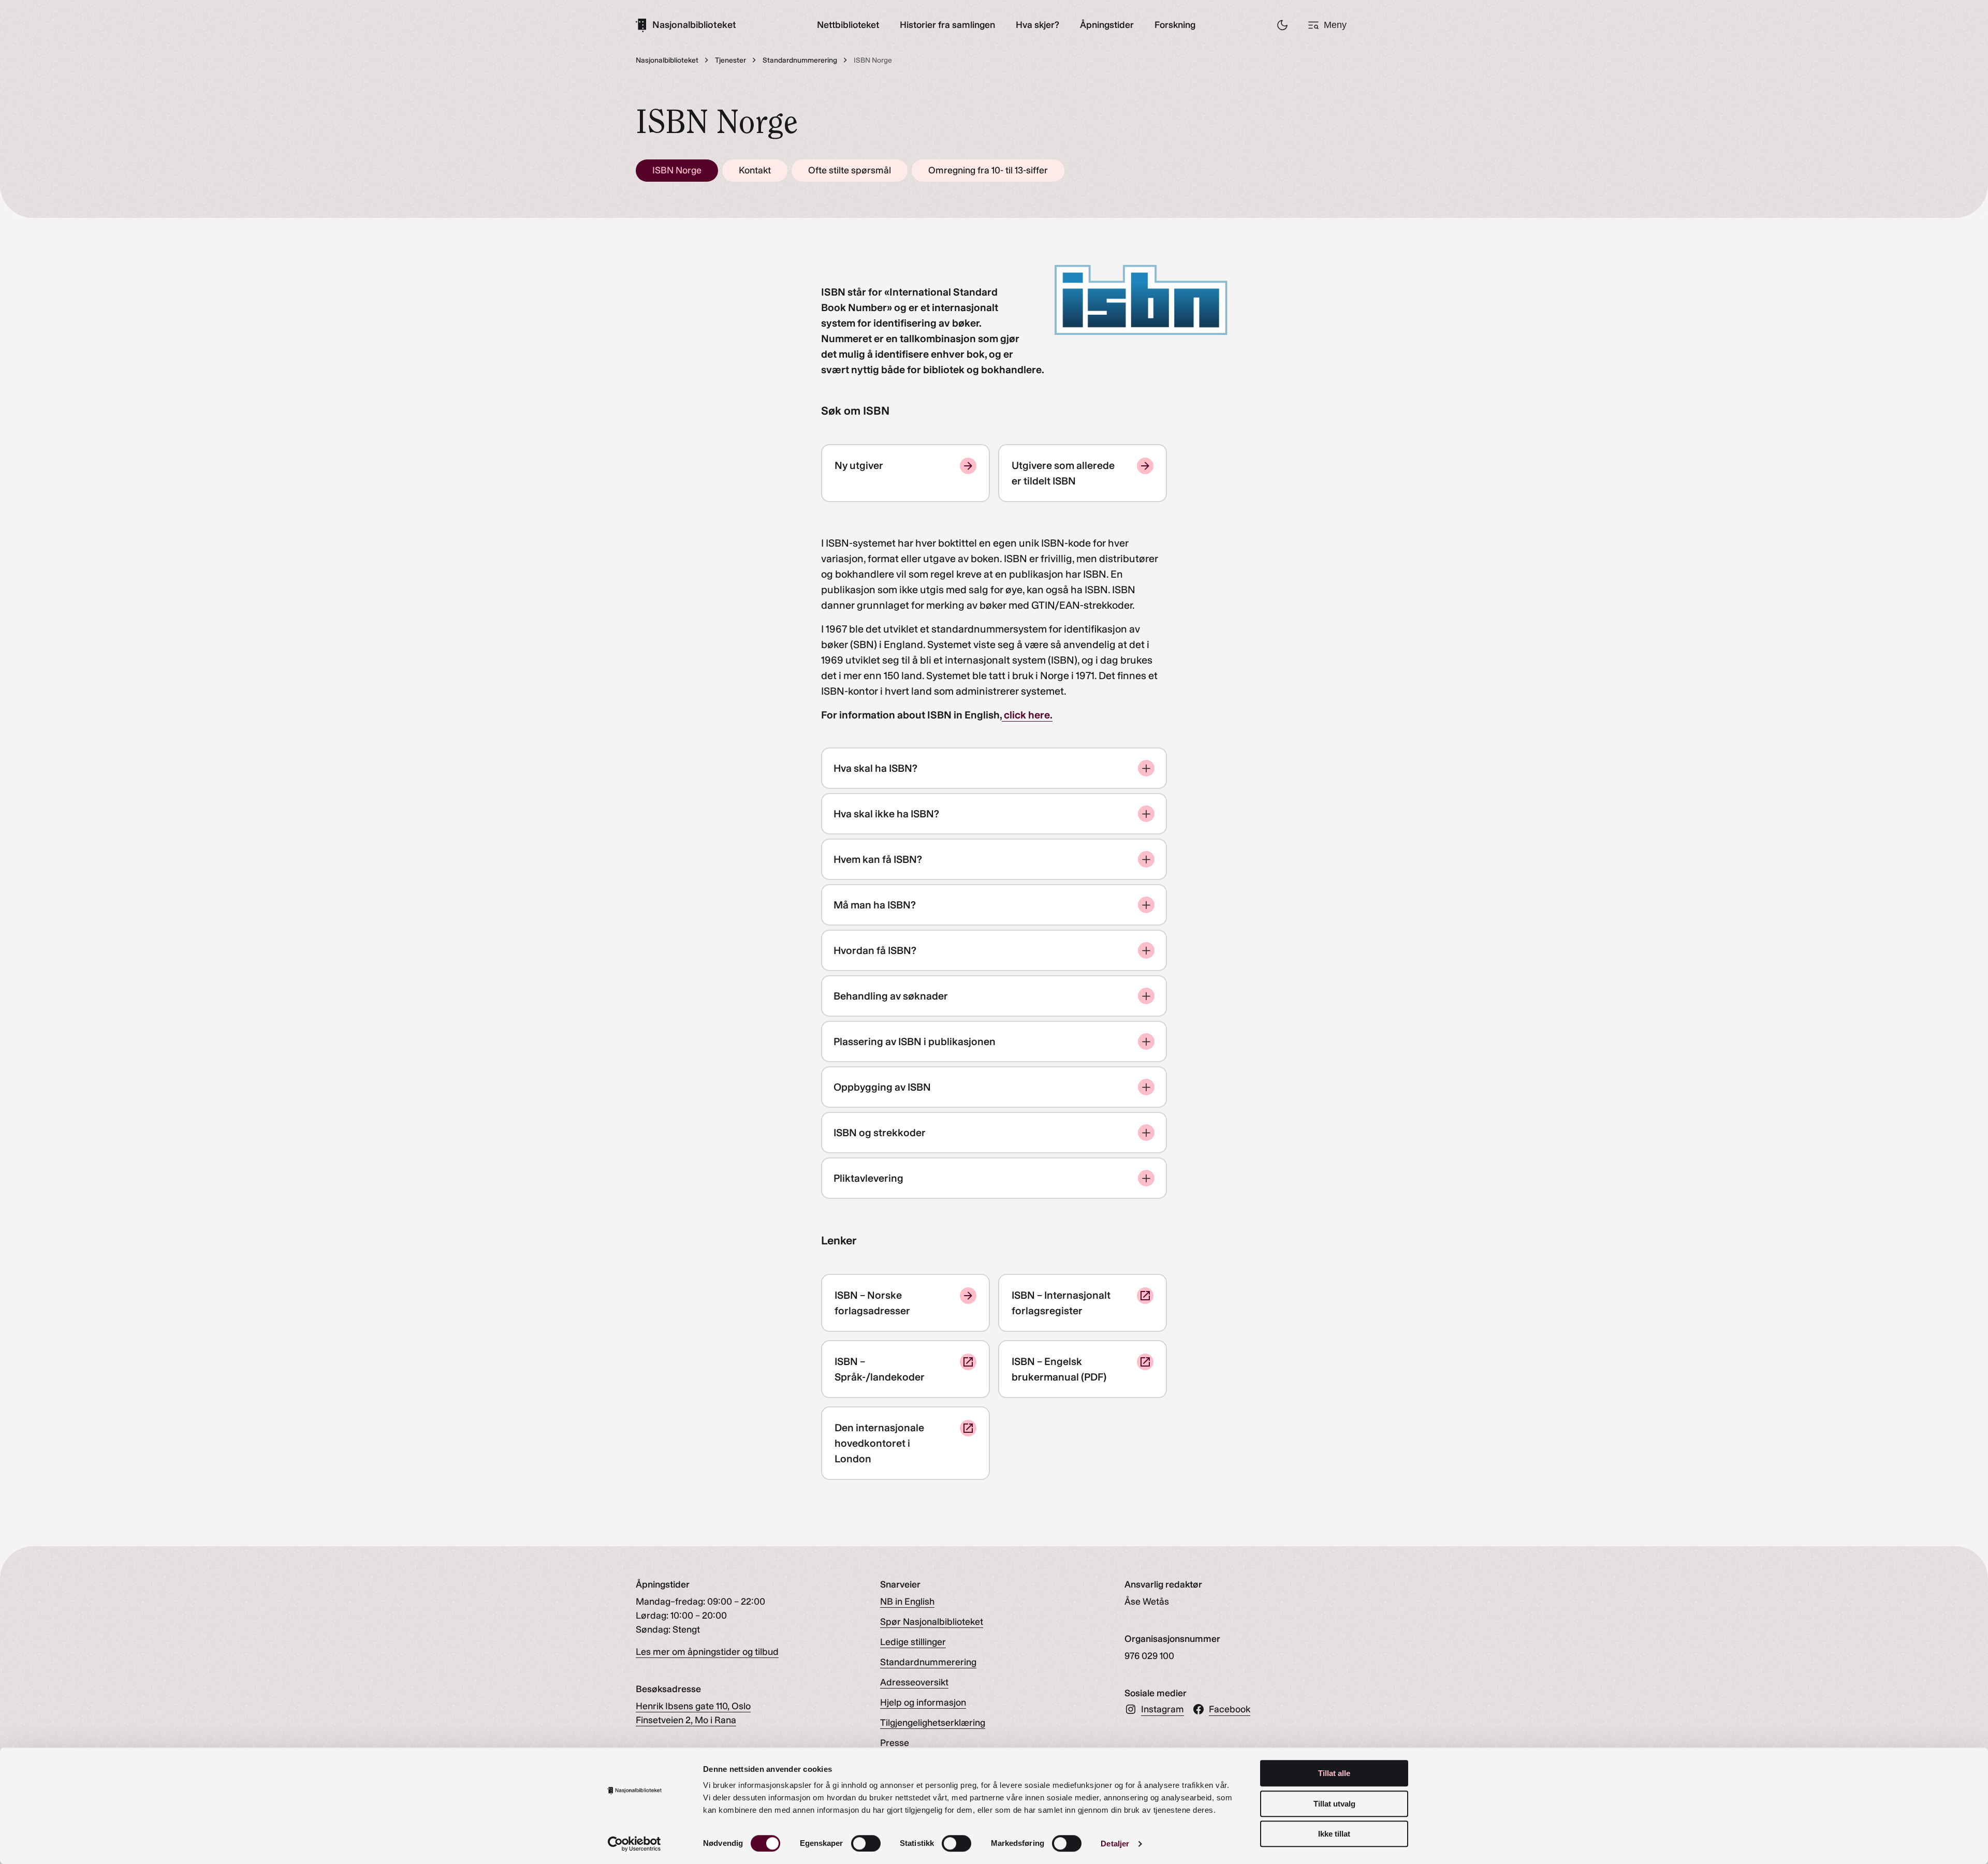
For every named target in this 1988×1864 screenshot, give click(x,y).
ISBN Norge (677, 170)
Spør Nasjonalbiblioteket (932, 1622)
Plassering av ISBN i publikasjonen (915, 1041)
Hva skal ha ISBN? (875, 768)
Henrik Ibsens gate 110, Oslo (693, 1706)
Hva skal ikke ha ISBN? (886, 814)
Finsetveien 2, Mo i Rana (686, 1720)
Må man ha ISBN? (875, 905)
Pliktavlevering (868, 1178)
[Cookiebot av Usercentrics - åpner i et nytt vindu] (634, 1844)
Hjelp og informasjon (923, 1702)
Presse (895, 1743)
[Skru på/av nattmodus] (1282, 25)
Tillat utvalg (1334, 1804)
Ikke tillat (1334, 1834)
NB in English (907, 1602)
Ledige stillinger (913, 1642)
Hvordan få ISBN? (875, 950)
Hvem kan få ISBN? (878, 859)
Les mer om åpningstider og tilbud (707, 1652)
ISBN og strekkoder (880, 1133)
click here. (1027, 715)
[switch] (866, 1843)
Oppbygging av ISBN (882, 1087)
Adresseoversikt (914, 1682)
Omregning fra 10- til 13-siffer (988, 170)
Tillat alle (1334, 1773)
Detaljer (1115, 1844)
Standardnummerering (928, 1662)
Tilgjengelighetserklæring (933, 1723)
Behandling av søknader (891, 996)
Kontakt (755, 170)
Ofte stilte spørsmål (850, 170)
